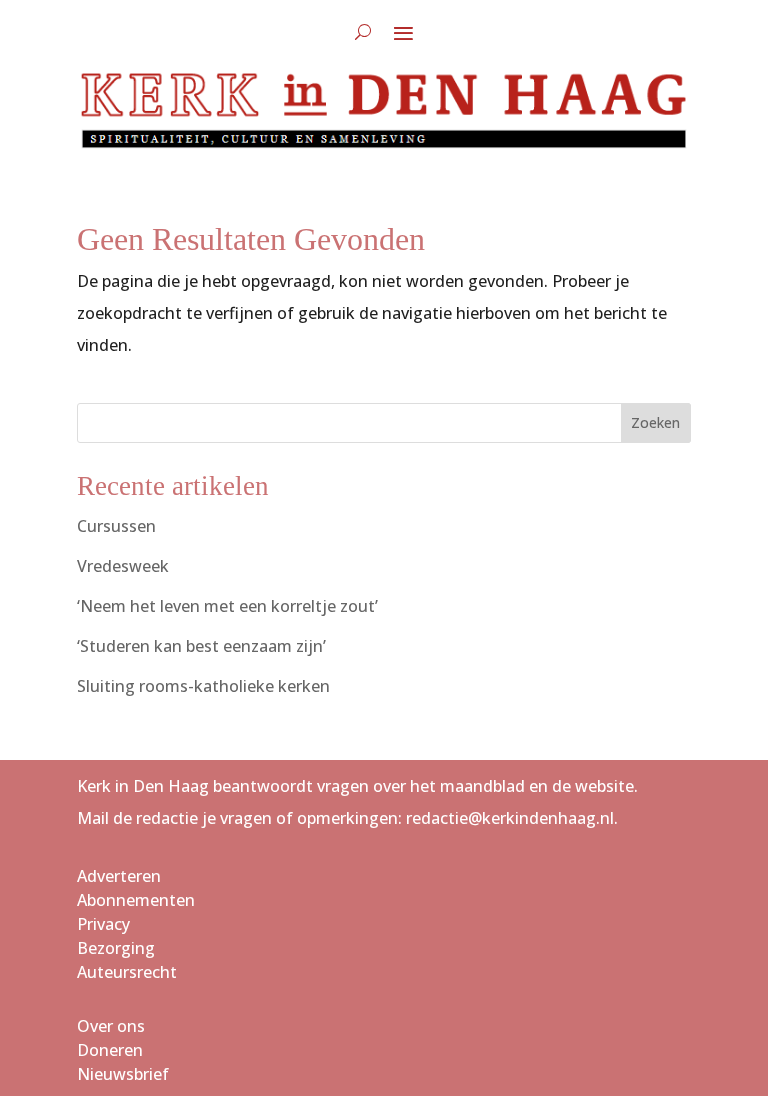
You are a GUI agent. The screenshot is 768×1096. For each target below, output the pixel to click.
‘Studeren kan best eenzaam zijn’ (201, 646)
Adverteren (119, 876)
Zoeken (655, 422)
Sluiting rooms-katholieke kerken (203, 686)
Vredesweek (123, 566)
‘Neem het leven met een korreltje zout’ (227, 606)
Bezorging (116, 948)
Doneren (110, 1050)
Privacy (103, 924)
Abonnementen (136, 900)
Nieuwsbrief (123, 1074)
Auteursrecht (127, 972)
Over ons (111, 1026)
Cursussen (116, 526)
